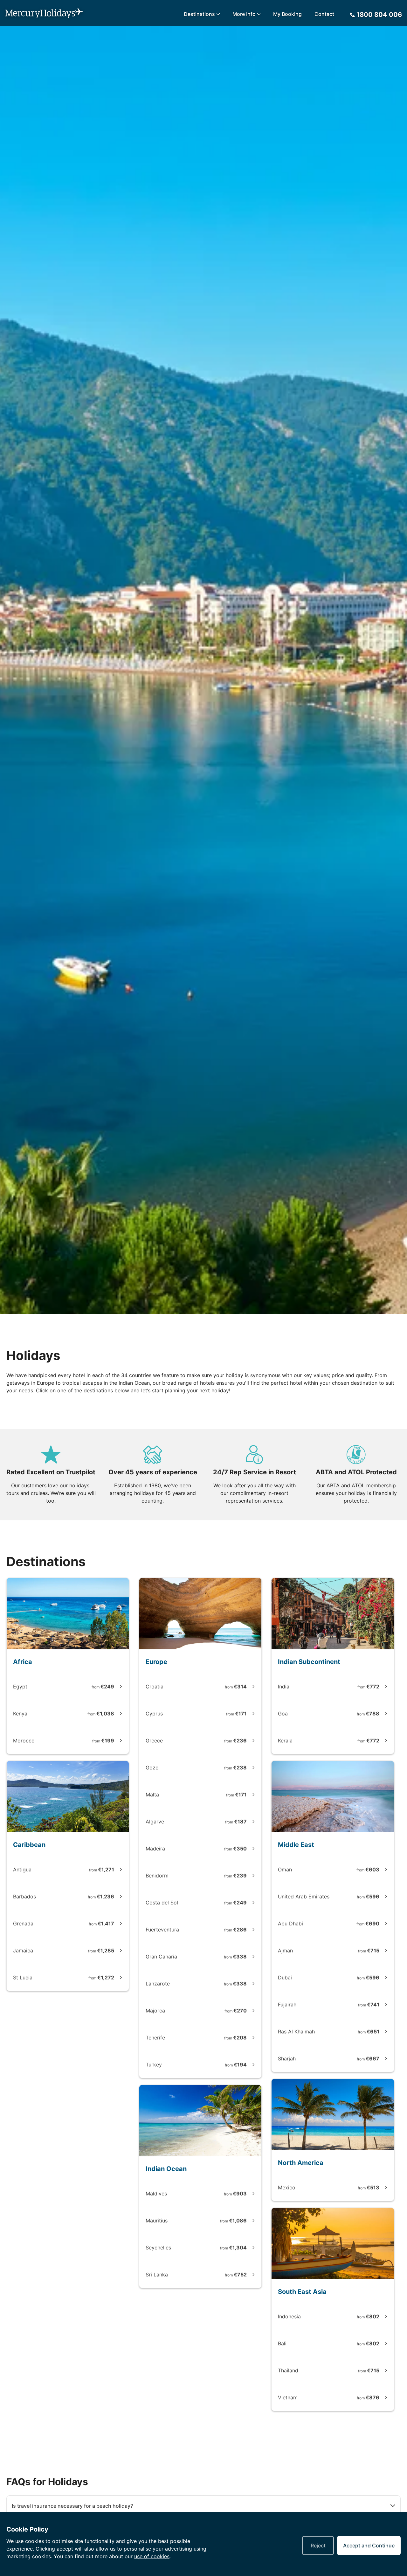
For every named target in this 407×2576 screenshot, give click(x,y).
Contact (324, 14)
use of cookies (152, 2556)
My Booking (287, 14)
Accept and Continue (369, 2546)
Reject (318, 2546)
